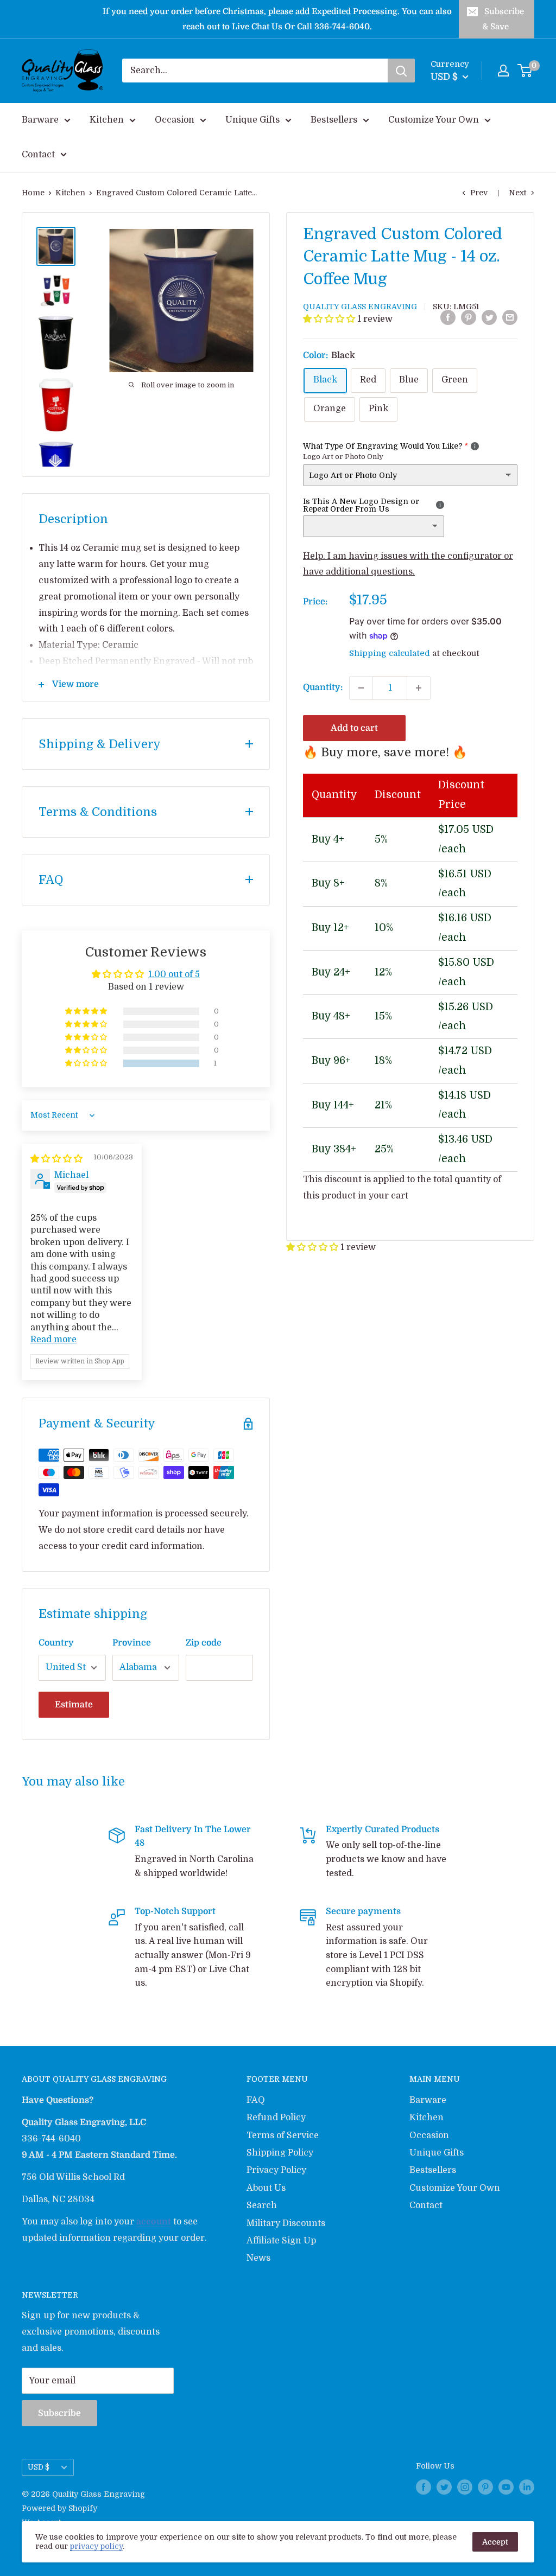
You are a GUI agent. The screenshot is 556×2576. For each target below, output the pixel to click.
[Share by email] (510, 317)
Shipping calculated (390, 653)
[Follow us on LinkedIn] (527, 2486)
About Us (266, 2188)
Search (262, 2205)
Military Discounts (286, 2223)
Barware (40, 120)
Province (132, 1643)
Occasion (175, 120)
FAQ (256, 2100)
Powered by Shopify (59, 2508)
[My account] (503, 71)
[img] (56, 1159)
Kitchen (107, 120)
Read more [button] (53, 1340)
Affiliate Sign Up (281, 2241)
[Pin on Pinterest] (469, 317)
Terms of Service (283, 2135)
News (258, 2258)
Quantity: (323, 687)
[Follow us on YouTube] (506, 2486)
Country (56, 1643)
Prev (479, 193)
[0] (525, 71)
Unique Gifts (252, 120)
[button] (330, 319)
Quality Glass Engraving (360, 307)
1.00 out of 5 (174, 974)
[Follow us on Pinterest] (485, 2486)
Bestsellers (334, 120)
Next (517, 193)
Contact (38, 155)
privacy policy (96, 2546)
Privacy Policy (276, 2170)
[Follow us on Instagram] (465, 2486)
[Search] (401, 71)
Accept (495, 2542)
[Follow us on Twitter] (444, 2486)
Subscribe (59, 2413)
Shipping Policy (280, 2153)
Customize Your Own (434, 120)
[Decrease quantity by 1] (361, 688)
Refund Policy (276, 2118)
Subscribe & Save (503, 19)
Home (33, 193)
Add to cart (354, 728)
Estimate (74, 1705)
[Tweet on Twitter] (489, 317)
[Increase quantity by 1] (419, 688)
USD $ (39, 2467)
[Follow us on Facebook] (424, 2486)
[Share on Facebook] (448, 317)
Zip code (204, 1643)
